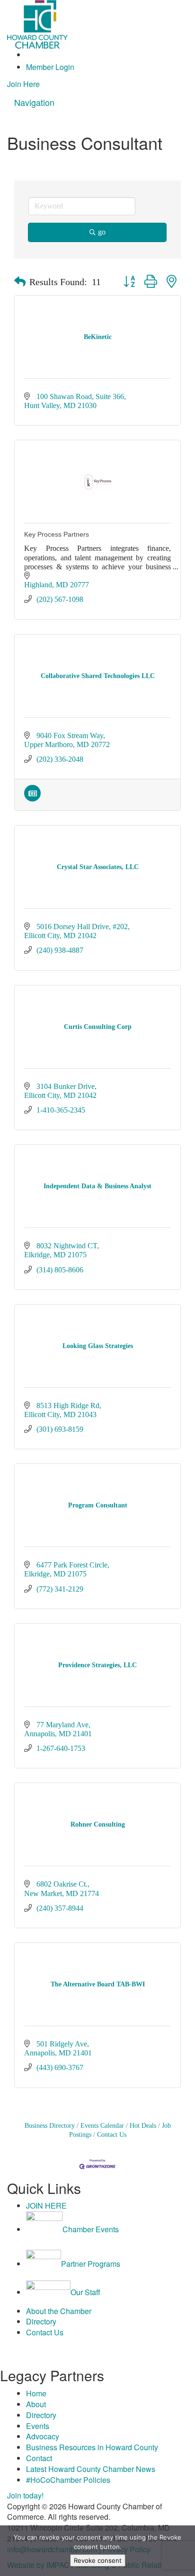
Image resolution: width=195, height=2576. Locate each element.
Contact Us (112, 2135)
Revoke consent (98, 2560)
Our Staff (85, 2292)
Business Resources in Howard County (92, 2447)
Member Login (50, 67)
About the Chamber (59, 2311)
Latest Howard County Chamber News (91, 2469)
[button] (20, 282)
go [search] (102, 232)
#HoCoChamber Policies (68, 2480)
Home (36, 2393)
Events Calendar (102, 2126)
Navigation (34, 102)
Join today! (25, 2495)
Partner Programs (91, 2264)
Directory (41, 2321)
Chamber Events (91, 2229)
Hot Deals (143, 2126)
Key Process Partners (57, 534)
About (36, 2404)
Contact (39, 2458)
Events (38, 2426)
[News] (32, 799)
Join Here (23, 84)
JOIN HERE (46, 2206)
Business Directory (50, 2126)
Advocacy (43, 2436)
